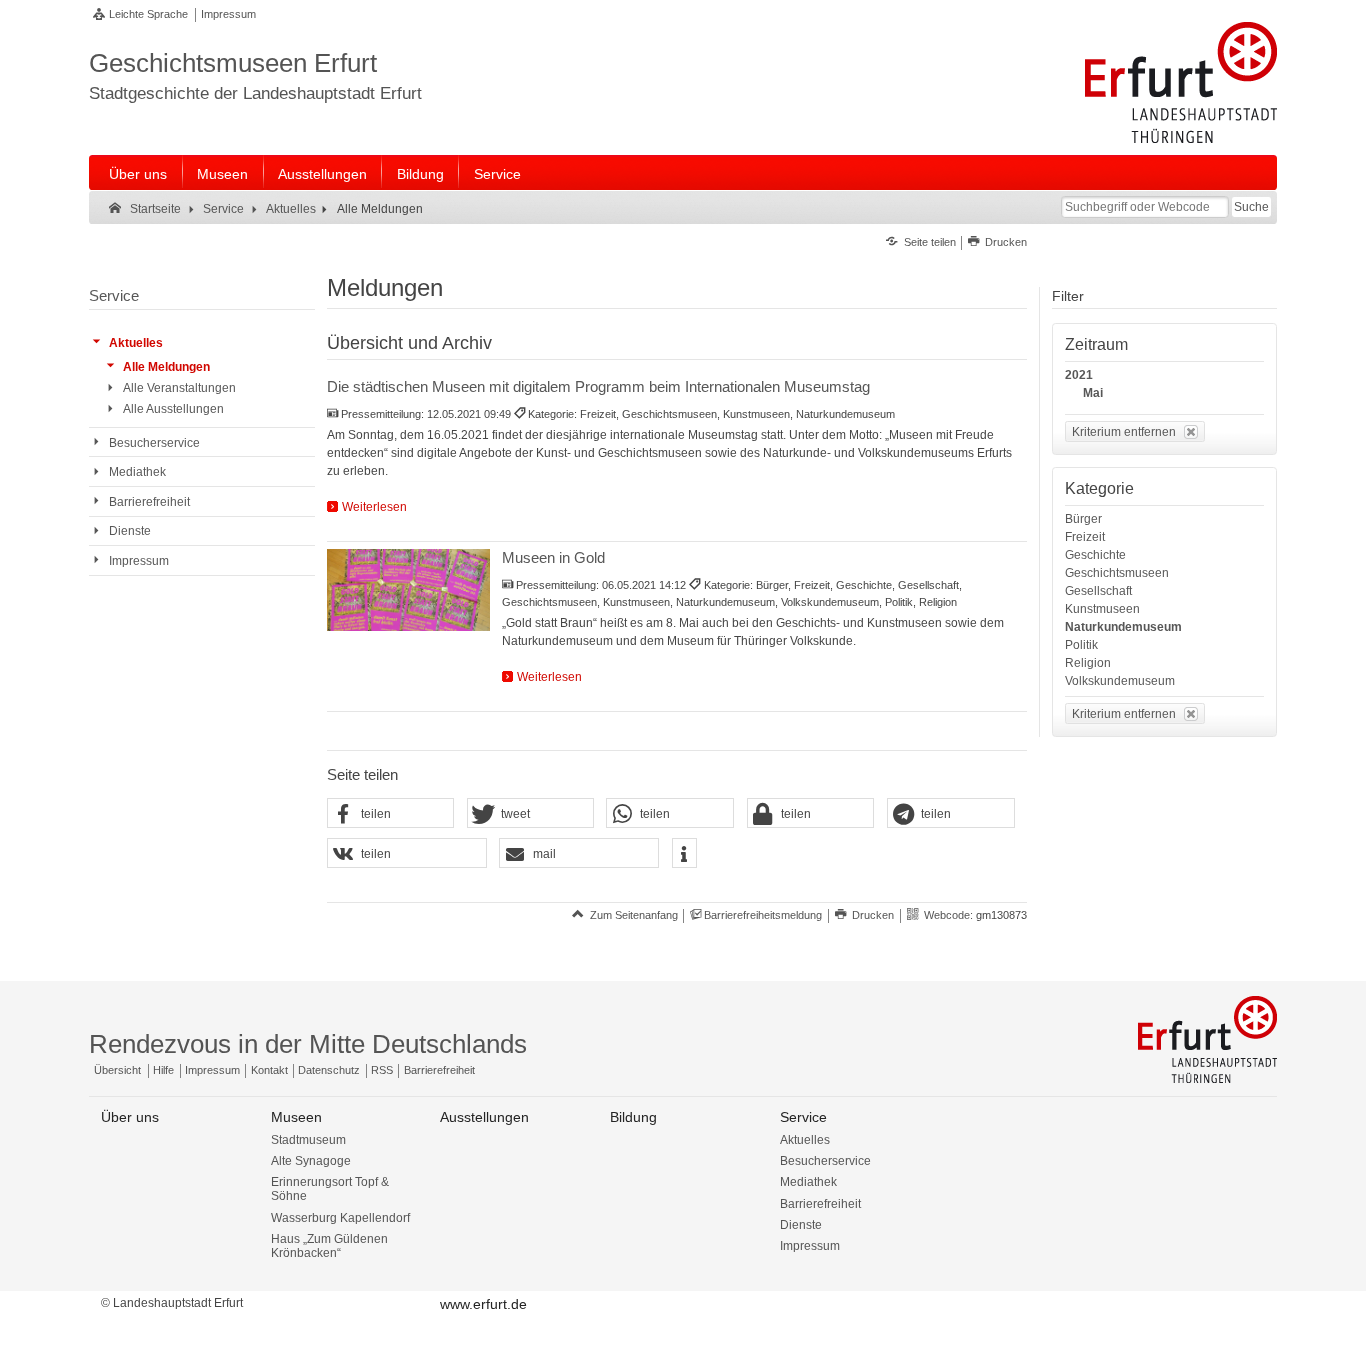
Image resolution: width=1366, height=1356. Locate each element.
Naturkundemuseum (1123, 627)
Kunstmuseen (1102, 609)
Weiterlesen (374, 507)
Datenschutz (329, 1070)
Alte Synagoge (311, 1161)
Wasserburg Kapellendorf (340, 1218)
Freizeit (1085, 537)
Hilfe (163, 1070)
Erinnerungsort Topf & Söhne (330, 1189)
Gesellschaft (1098, 591)
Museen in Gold (553, 557)
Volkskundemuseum (1120, 681)
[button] (391, 814)
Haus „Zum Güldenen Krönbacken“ (329, 1246)
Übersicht (117, 1070)
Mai (1093, 393)
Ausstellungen (322, 174)
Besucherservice (825, 1161)
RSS (382, 1070)
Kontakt (269, 1070)
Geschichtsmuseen (1117, 573)
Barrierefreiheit (439, 1070)
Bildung (420, 174)
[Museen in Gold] (408, 590)
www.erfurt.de (483, 1304)
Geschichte (1095, 555)
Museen (222, 174)
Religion (1088, 663)
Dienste (801, 1225)
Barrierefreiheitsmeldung (763, 915)
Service (497, 174)
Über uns (138, 174)
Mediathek (808, 1182)
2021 (1079, 375)
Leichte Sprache (148, 14)
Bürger (1083, 519)
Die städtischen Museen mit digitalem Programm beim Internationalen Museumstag (598, 386)
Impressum (228, 14)
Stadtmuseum (308, 1140)
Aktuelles (805, 1140)
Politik (1081, 645)
